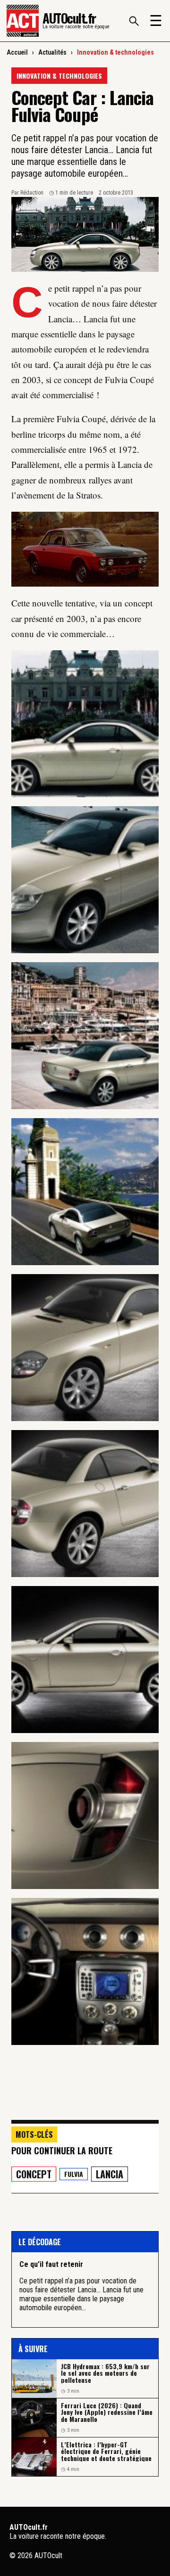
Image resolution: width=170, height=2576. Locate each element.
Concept (34, 2174)
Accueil (17, 52)
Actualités (52, 52)
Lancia (110, 2174)
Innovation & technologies (115, 52)
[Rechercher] (134, 21)
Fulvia (74, 2174)
